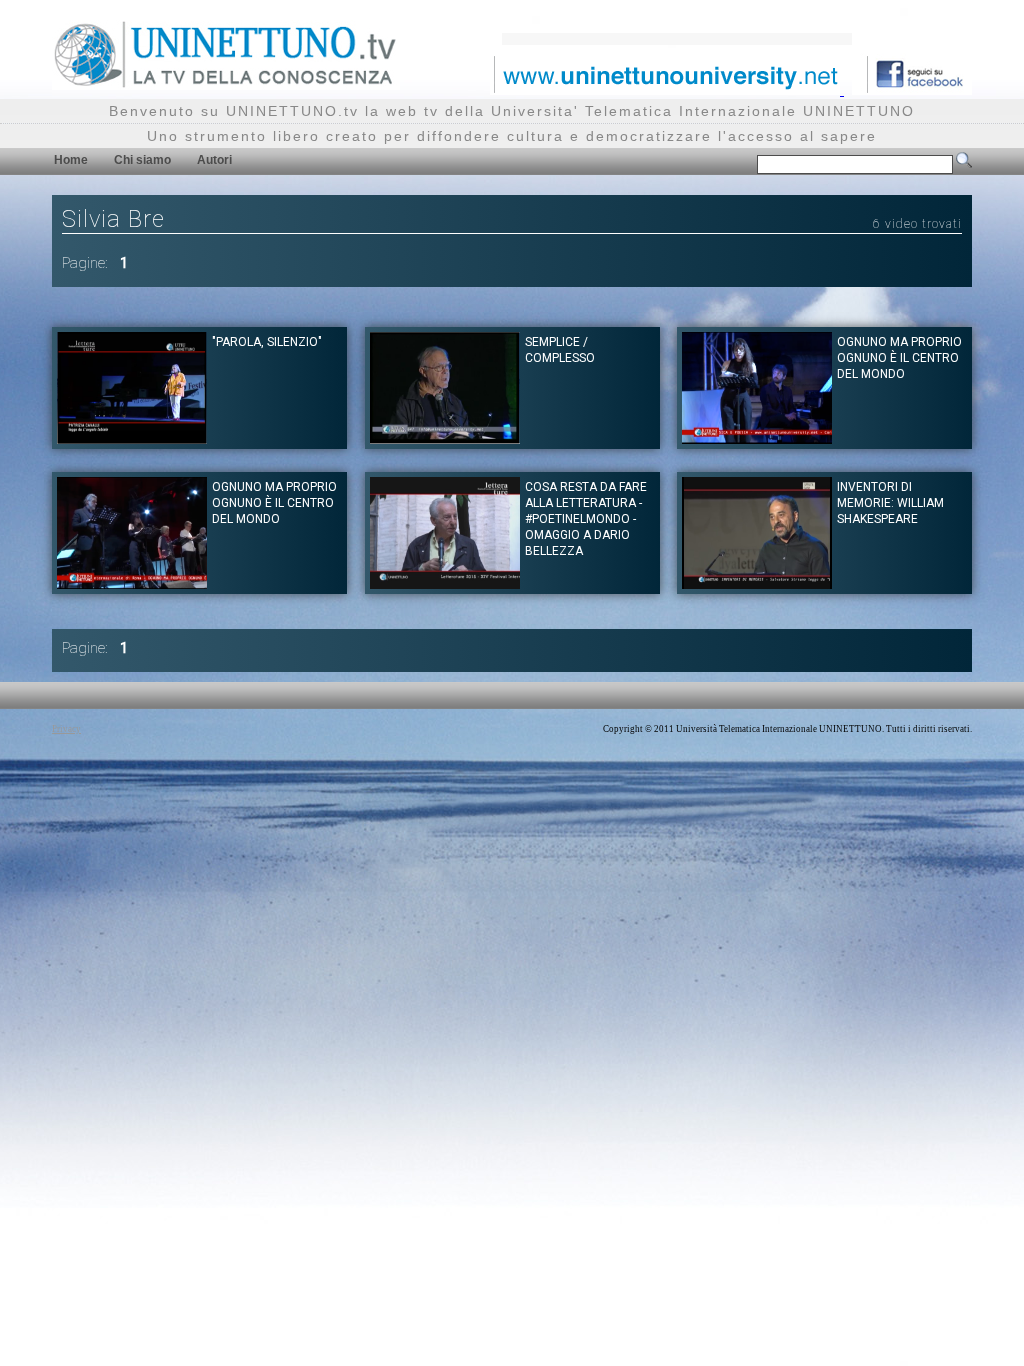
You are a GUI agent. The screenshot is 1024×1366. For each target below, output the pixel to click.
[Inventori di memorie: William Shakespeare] (757, 583)
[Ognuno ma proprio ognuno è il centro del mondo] (757, 438)
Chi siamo (142, 160)
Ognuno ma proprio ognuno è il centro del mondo (899, 358)
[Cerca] (964, 164)
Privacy (66, 729)
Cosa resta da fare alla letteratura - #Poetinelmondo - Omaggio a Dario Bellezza (586, 519)
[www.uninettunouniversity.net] (667, 89)
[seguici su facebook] (912, 89)
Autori (214, 160)
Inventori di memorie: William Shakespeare (890, 503)
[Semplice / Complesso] (445, 438)
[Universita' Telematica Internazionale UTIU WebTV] (226, 84)
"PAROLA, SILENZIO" (267, 342)
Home (71, 160)
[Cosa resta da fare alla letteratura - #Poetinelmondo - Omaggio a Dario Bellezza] (445, 583)
